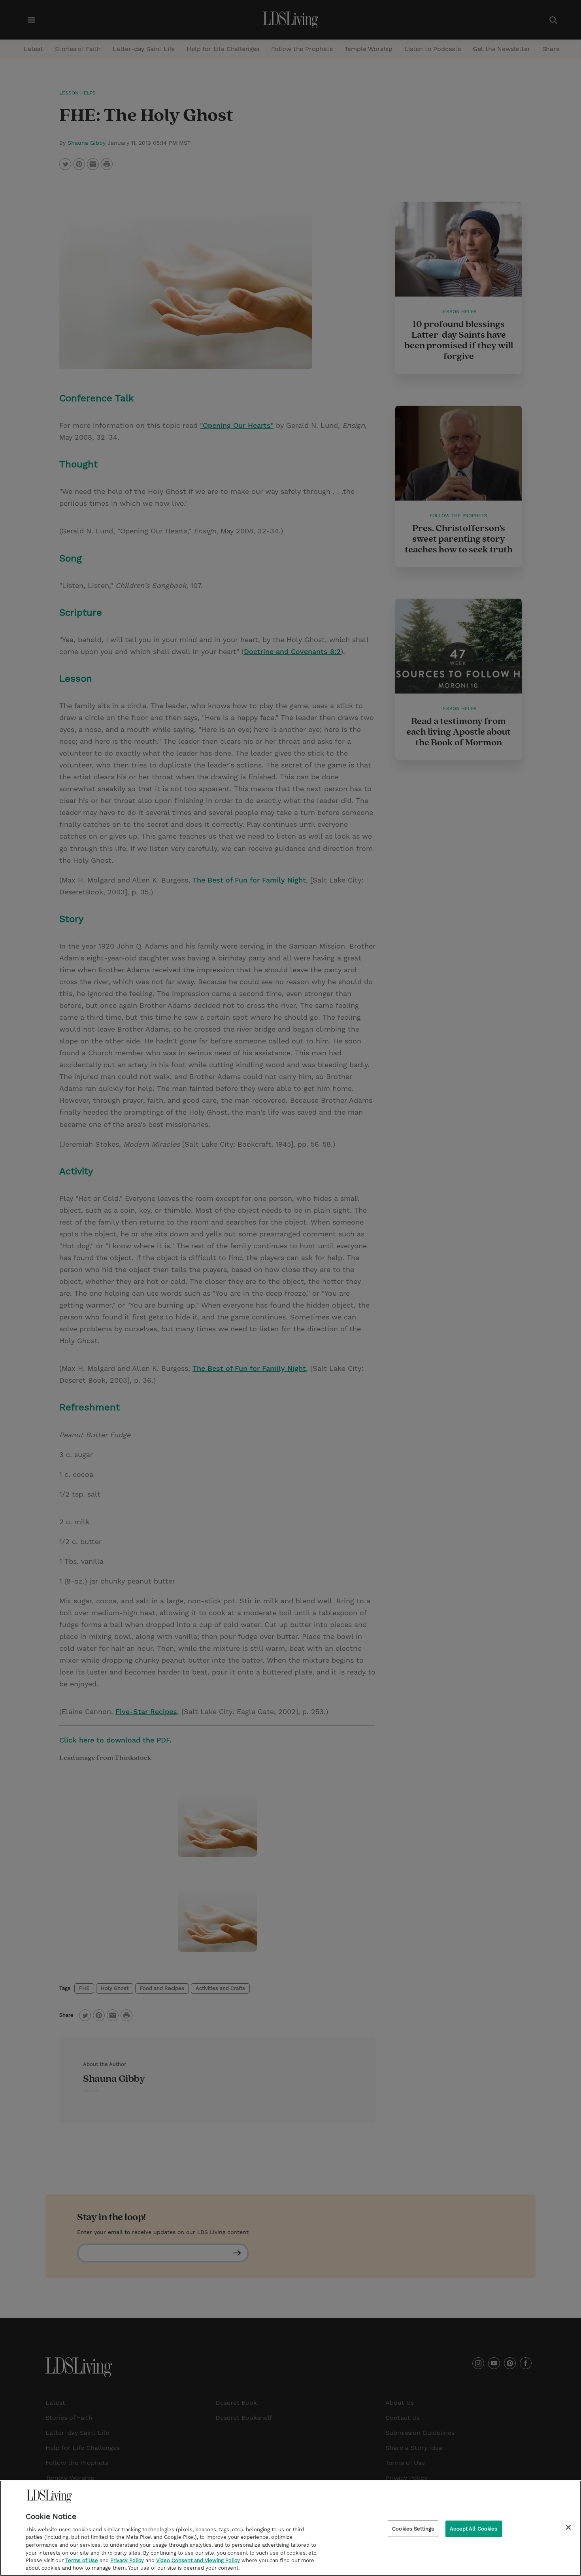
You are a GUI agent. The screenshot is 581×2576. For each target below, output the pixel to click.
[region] (290, 2528)
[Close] (568, 2527)
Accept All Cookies (473, 2529)
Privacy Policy (127, 2560)
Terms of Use (82, 2560)
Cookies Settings (413, 2529)
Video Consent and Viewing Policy (198, 2560)
